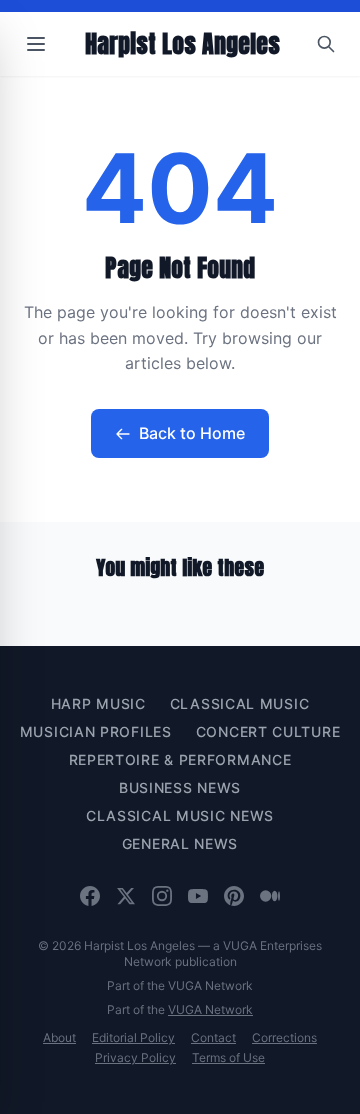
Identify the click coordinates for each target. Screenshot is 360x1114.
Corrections (284, 1037)
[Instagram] (162, 896)
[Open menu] (36, 44)
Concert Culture (268, 731)
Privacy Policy (135, 1057)
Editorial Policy (133, 1037)
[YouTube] (198, 896)
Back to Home (192, 433)
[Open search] (326, 44)
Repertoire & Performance (180, 759)
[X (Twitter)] (126, 896)
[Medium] (270, 896)
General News (180, 843)
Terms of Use (228, 1057)
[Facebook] (90, 896)
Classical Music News (180, 815)
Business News (180, 787)
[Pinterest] (234, 896)
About (59, 1037)
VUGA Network (210, 1009)
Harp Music (98, 703)
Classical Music (240, 703)
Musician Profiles (96, 731)
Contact (213, 1037)
